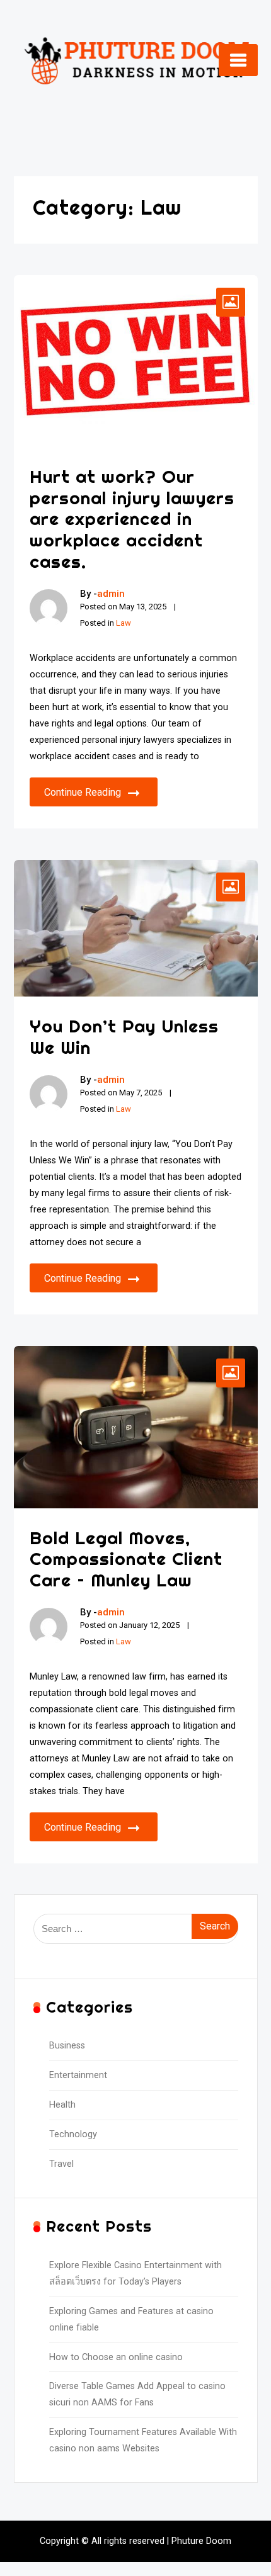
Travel (61, 2164)
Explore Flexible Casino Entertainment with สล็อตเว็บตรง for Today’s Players (135, 2274)
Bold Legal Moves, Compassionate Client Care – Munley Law (126, 1559)
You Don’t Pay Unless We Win (124, 1037)
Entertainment (78, 2075)
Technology (73, 2134)
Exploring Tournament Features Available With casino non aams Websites (143, 2440)
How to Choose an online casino (116, 2357)
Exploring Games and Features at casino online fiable (131, 2319)
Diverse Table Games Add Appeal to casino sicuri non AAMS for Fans (137, 2394)
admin (111, 594)
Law (124, 623)
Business (67, 2046)
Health (62, 2105)
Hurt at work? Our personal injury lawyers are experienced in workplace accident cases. (132, 518)
